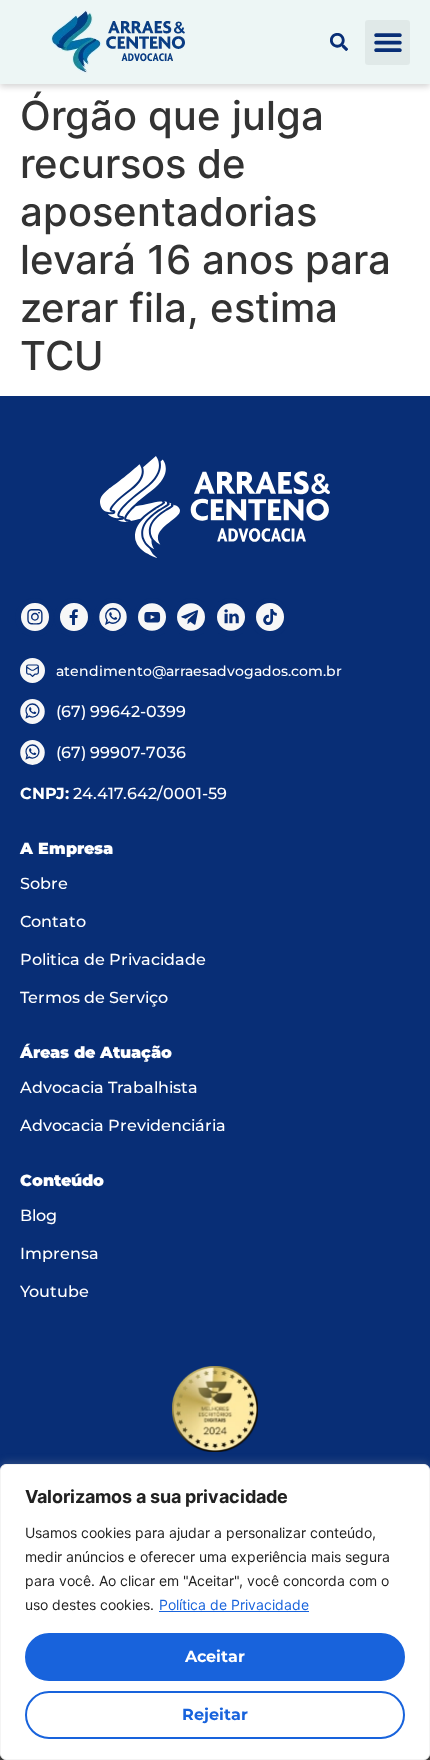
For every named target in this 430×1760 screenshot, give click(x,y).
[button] (387, 42)
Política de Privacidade (234, 1604)
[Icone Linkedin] (230, 617)
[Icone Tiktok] (269, 617)
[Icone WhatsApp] (112, 617)
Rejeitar (215, 1714)
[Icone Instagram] (34, 617)
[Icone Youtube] (152, 617)
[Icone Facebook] (73, 617)
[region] (215, 1612)
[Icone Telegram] (191, 617)
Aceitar (215, 1656)
